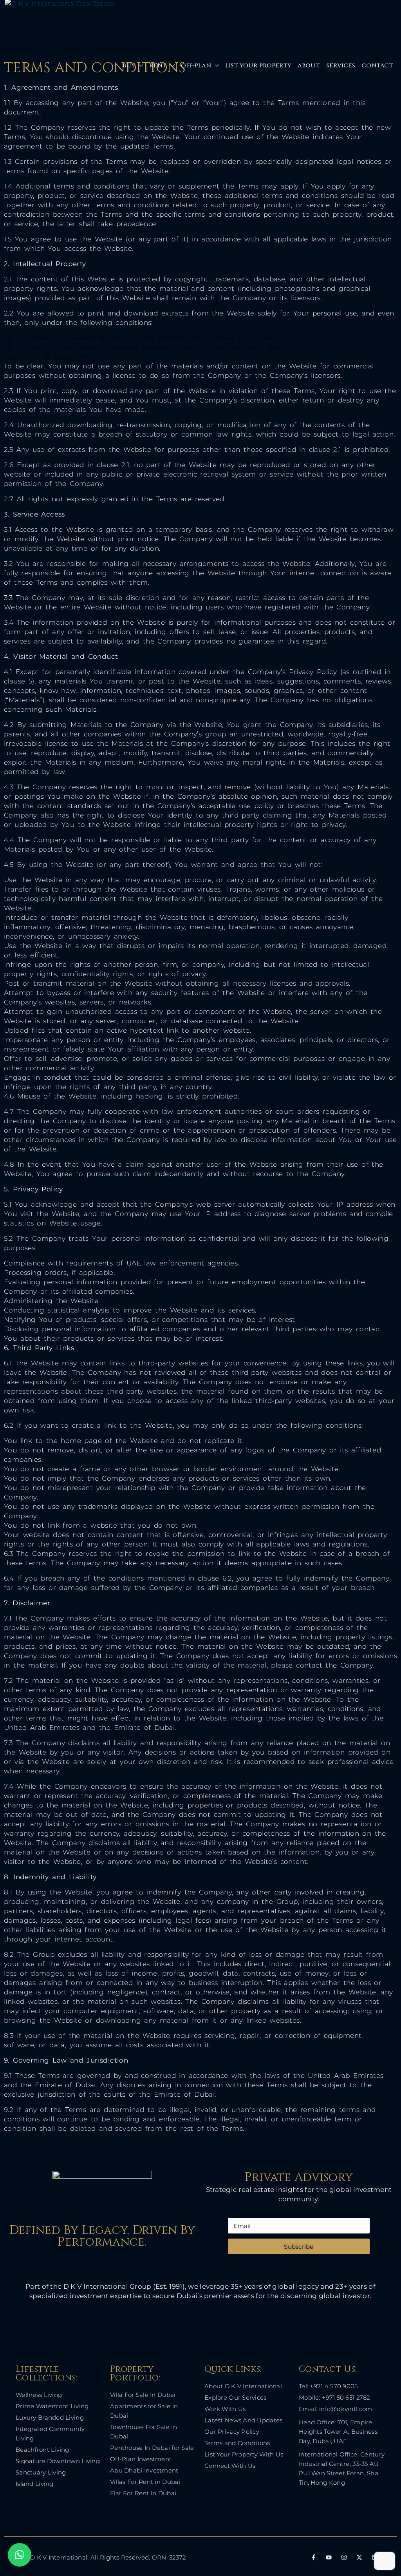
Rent (158, 66)
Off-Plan (196, 66)
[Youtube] (329, 2557)
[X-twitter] (359, 2557)
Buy (129, 66)
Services (341, 66)
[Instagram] (344, 2557)
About (309, 66)
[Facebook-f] (313, 2557)
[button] (20, 2555)
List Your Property (258, 66)
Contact (377, 66)
